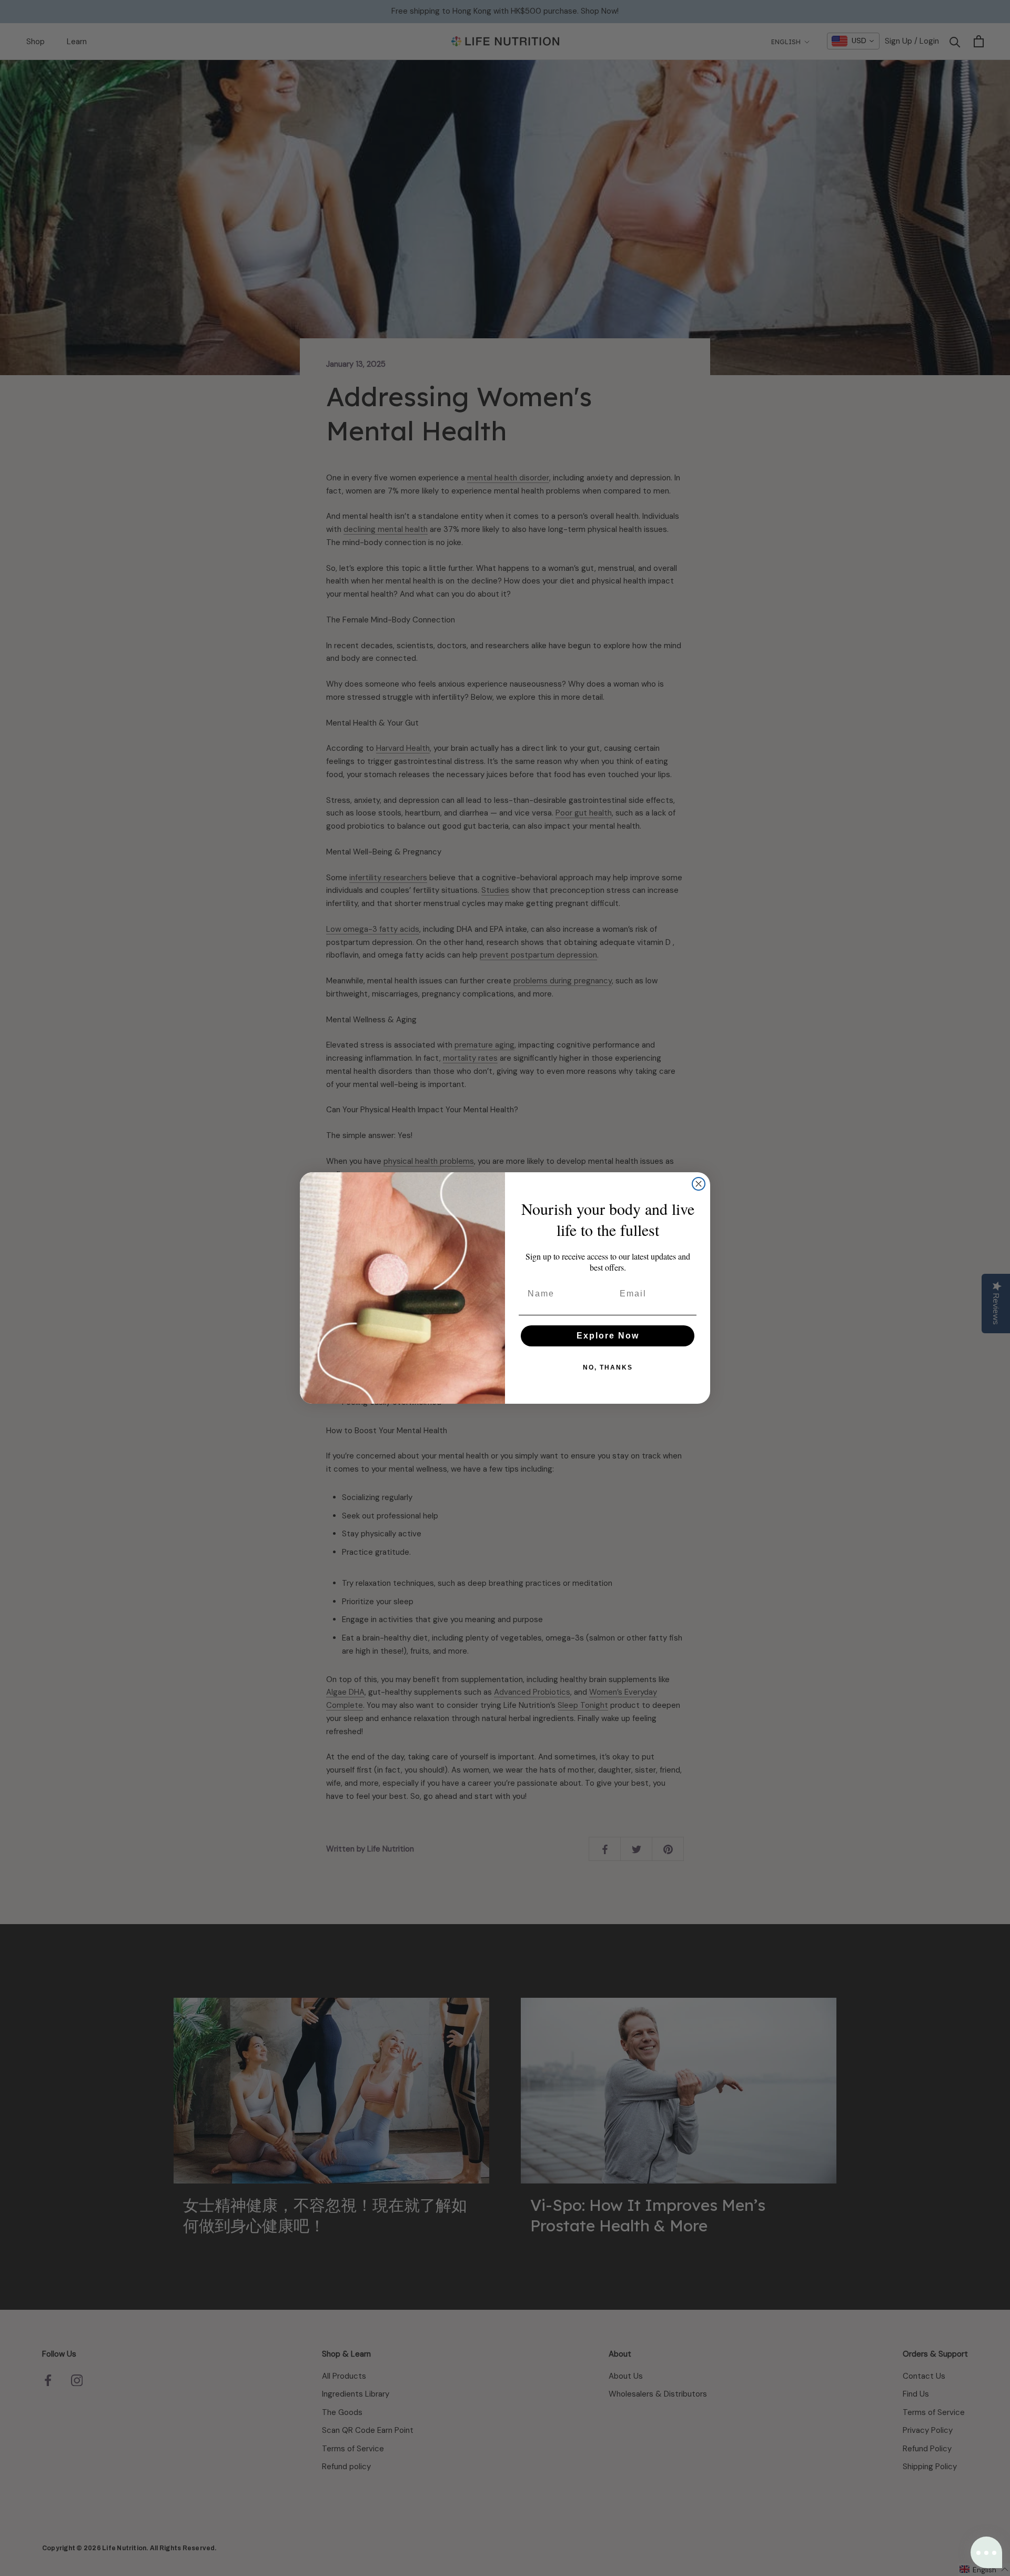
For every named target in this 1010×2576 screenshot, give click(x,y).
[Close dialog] (699, 1184)
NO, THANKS (608, 1367)
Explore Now (608, 1336)
